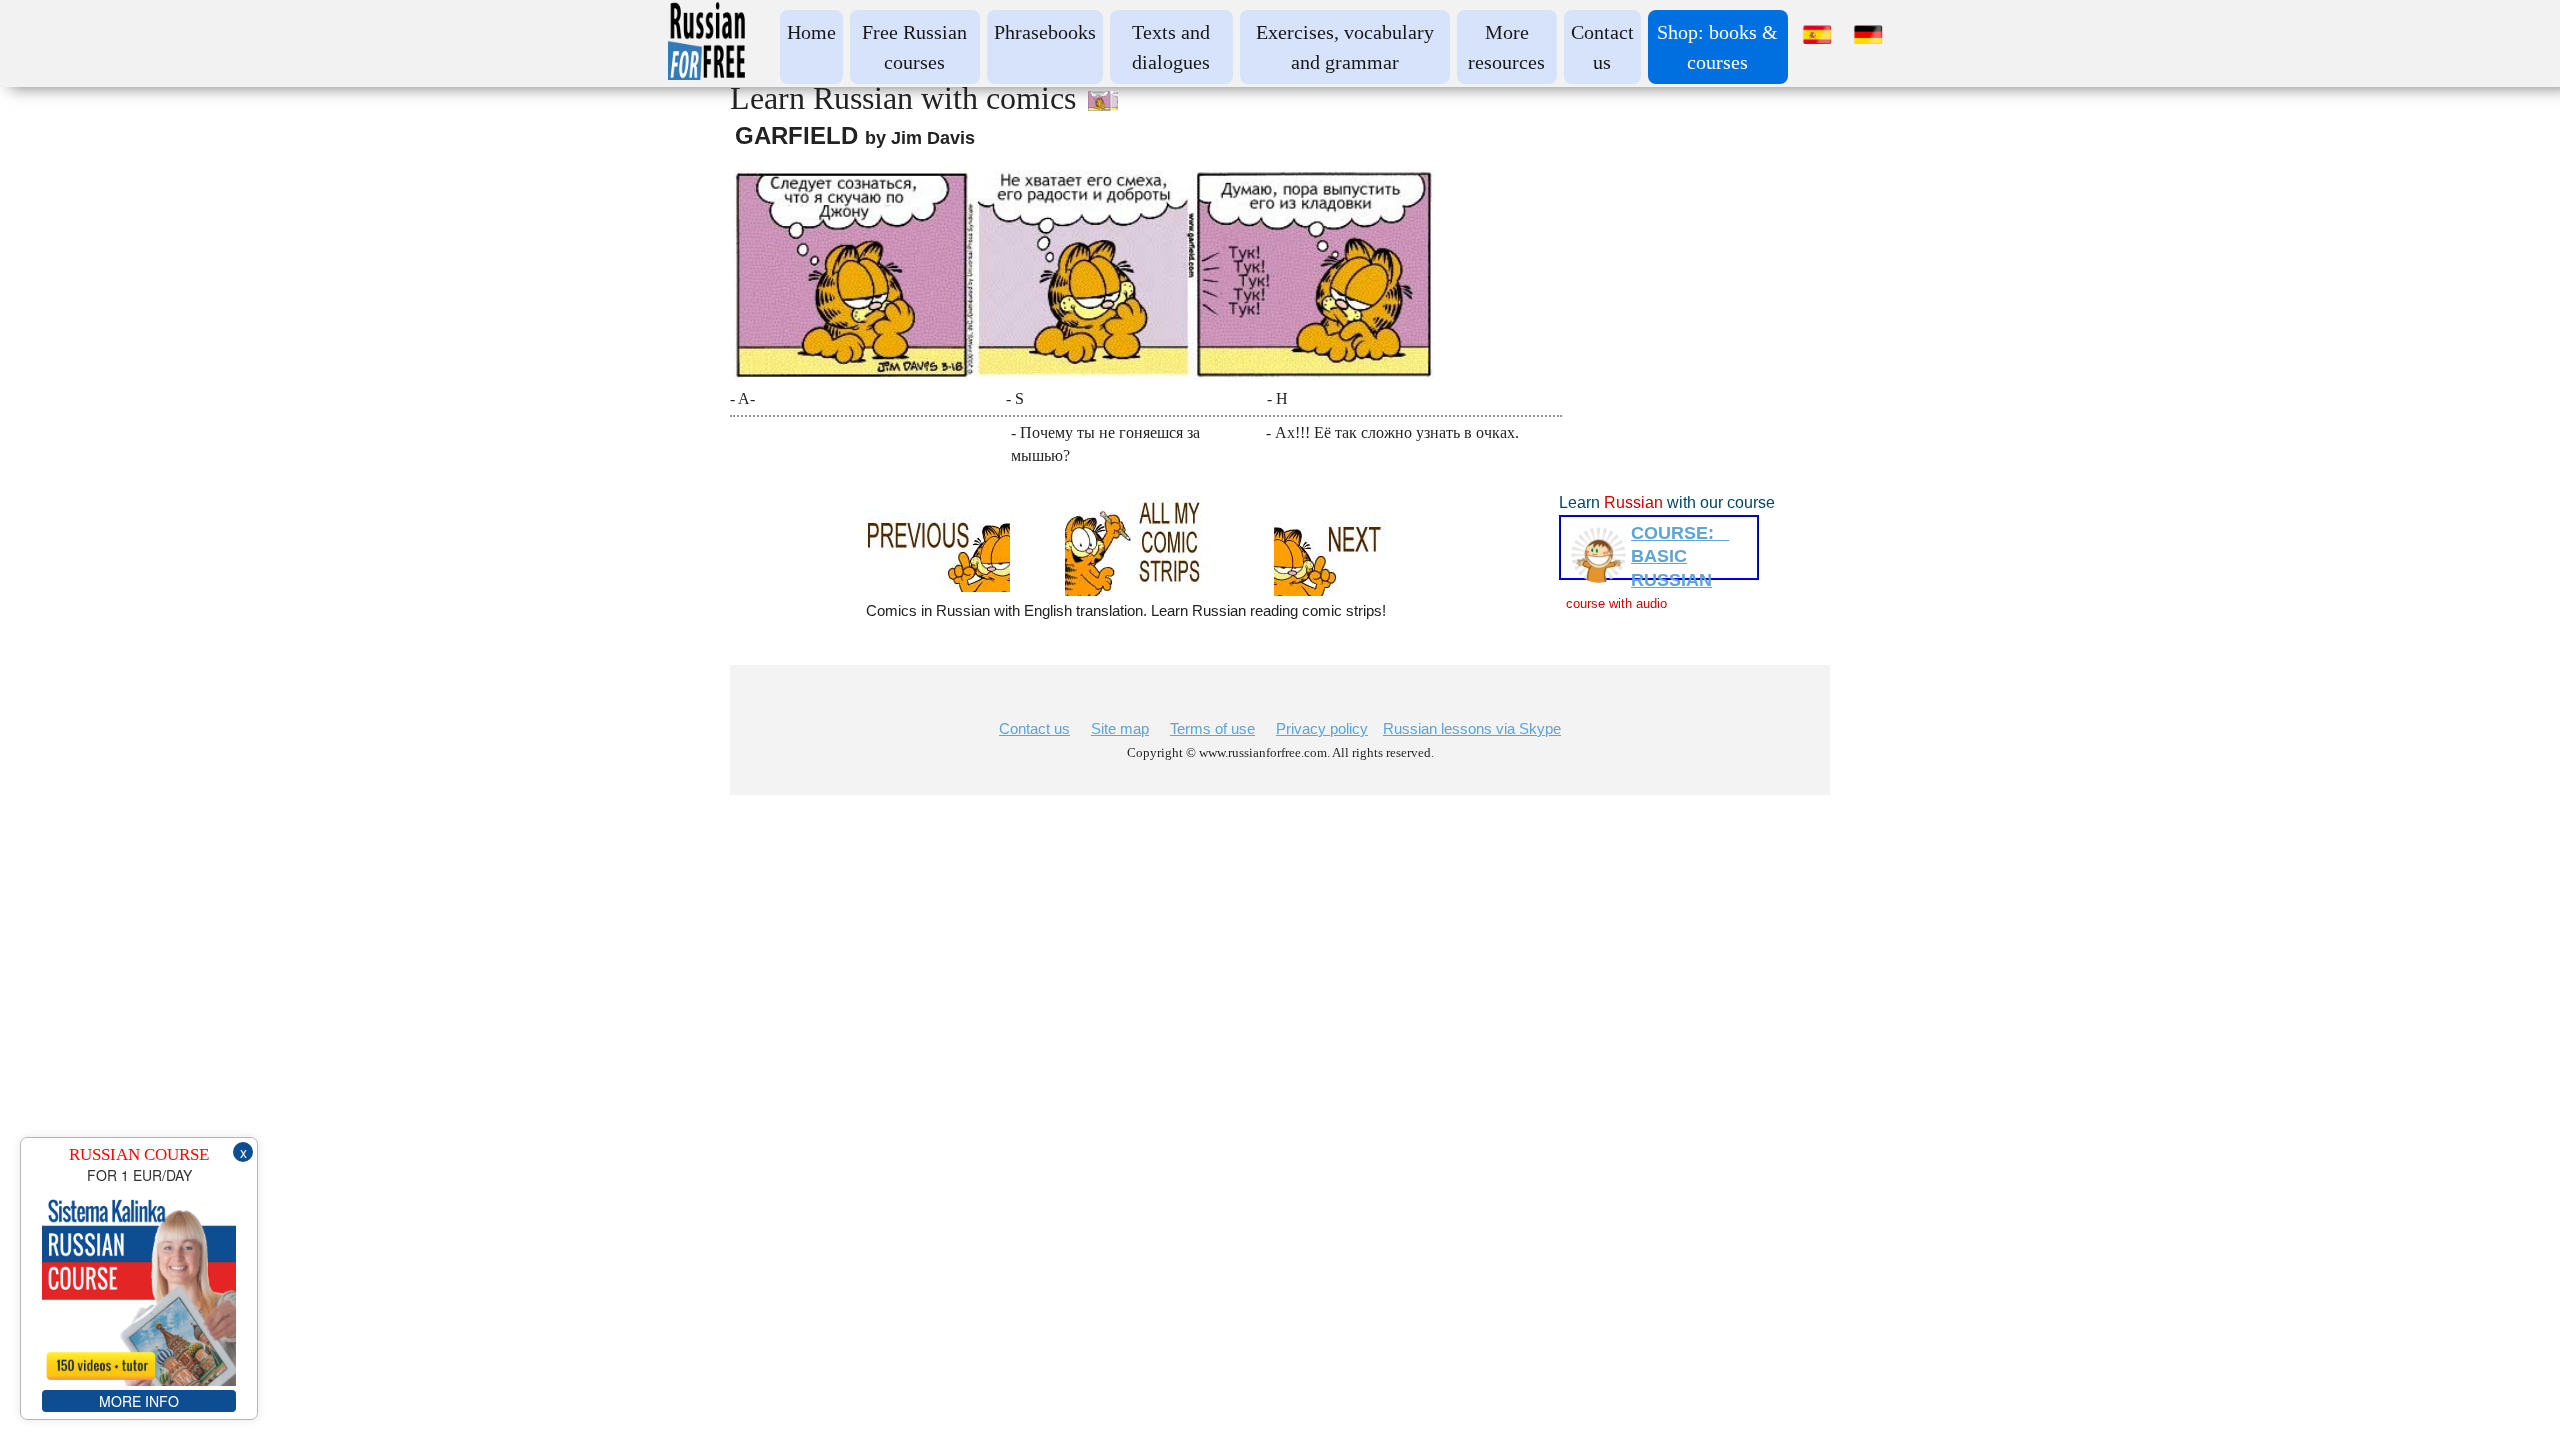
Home (811, 32)
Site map (1120, 728)
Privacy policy (1322, 728)
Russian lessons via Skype (1472, 728)
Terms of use (1212, 728)
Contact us (1034, 728)
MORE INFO (139, 1401)
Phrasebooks (1045, 32)
